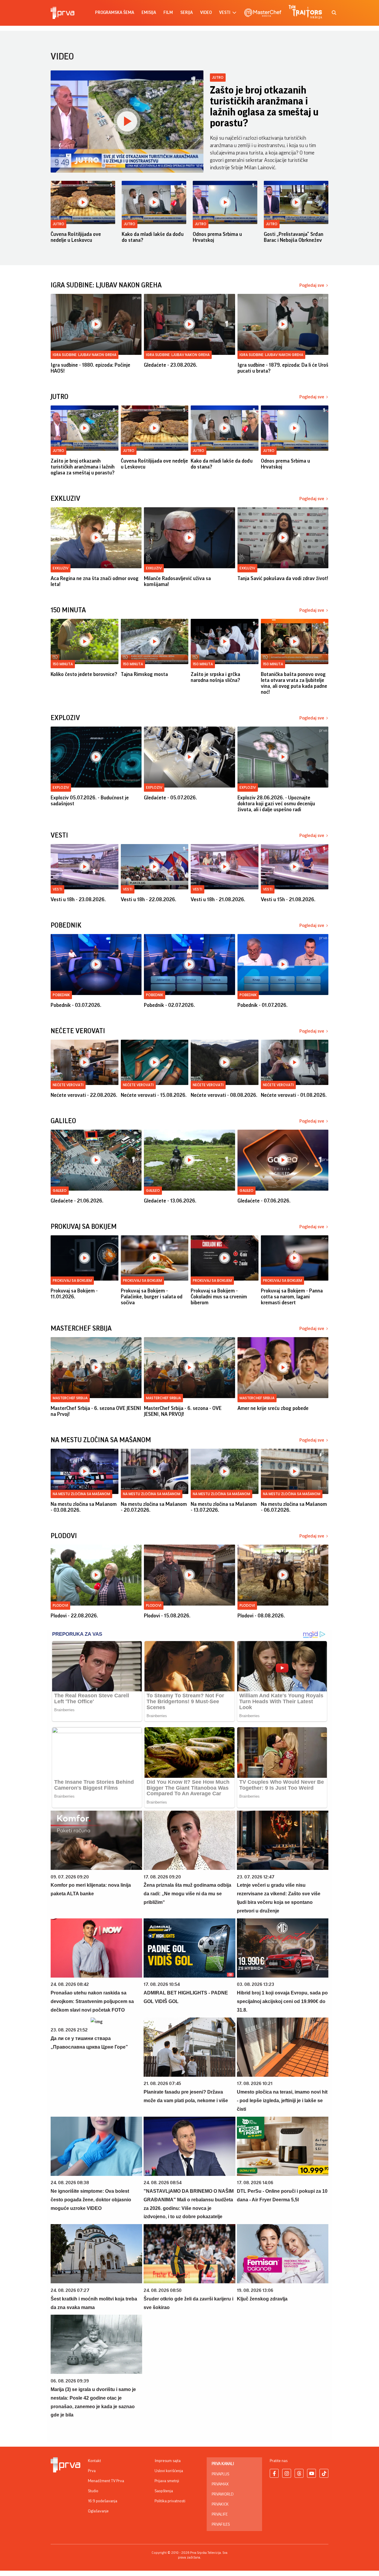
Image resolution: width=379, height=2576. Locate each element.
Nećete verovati (68, 1085)
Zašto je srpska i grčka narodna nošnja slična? (215, 677)
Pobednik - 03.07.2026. (76, 1005)
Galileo (60, 1190)
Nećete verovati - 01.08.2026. (294, 1095)
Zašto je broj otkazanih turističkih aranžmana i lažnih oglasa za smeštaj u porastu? (264, 107)
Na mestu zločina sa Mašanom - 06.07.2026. (294, 1507)
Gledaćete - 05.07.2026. (170, 798)
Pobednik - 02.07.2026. (169, 1005)
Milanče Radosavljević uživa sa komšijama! (177, 581)
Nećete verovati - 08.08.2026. (224, 1095)
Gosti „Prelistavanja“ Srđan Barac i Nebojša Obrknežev (294, 237)
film (168, 13)
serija (187, 13)
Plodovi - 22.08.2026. (74, 1616)
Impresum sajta (168, 2461)
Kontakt (94, 2461)
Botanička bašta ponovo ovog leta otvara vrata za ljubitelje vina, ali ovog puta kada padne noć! (294, 683)
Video (206, 13)
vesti (225, 13)
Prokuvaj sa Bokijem (72, 1280)
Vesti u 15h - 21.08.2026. (288, 899)
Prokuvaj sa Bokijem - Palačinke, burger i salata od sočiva (152, 1297)
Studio (93, 2491)
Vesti (57, 889)
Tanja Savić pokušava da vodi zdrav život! (283, 578)
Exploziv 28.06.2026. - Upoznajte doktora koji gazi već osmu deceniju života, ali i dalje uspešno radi (276, 804)
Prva (92, 2471)
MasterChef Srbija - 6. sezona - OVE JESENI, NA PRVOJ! (183, 1411)
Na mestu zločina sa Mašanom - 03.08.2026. (84, 1507)
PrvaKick (220, 2504)
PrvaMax (220, 2484)
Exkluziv (61, 568)
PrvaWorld (223, 2494)
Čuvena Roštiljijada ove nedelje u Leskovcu (76, 237)
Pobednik (61, 995)
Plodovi (60, 1605)
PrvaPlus (220, 2474)
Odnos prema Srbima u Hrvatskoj (217, 237)
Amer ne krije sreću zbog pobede (273, 1408)
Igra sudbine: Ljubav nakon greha (85, 355)
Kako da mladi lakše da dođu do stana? (153, 237)
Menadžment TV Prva (106, 2481)
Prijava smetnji (167, 2481)
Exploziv (61, 787)
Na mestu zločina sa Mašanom (81, 1494)
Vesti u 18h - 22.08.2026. (148, 899)
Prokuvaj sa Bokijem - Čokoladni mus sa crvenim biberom (219, 1297)
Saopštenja (164, 2491)
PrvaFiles (221, 2525)
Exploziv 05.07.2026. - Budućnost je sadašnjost (90, 801)
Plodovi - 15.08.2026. (167, 1616)
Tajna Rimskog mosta (144, 674)
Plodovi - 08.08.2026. (261, 1616)
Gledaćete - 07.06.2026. (264, 1201)
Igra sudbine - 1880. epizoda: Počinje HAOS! (90, 368)
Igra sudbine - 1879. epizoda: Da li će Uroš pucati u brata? (283, 368)
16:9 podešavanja (103, 2501)
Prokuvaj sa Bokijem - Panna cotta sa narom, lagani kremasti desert (292, 1297)
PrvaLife (220, 2514)
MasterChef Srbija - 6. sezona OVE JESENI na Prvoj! (96, 1411)
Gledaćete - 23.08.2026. (171, 365)
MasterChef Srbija (70, 1398)
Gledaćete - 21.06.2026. (77, 1201)
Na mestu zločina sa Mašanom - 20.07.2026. (154, 1507)
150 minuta (63, 664)
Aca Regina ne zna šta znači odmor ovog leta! (95, 581)
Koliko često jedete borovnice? (84, 674)
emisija (149, 13)
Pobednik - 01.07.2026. (262, 1005)
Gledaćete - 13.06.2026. (170, 1201)
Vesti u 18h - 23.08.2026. (78, 899)
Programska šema (115, 13)
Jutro (218, 77)
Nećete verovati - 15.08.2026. (154, 1095)
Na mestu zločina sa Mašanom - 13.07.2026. (224, 1507)
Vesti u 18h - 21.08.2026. (218, 899)
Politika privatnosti (170, 2501)
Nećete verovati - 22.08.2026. (84, 1095)
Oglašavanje (98, 2511)
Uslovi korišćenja (169, 2471)
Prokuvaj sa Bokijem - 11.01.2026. (74, 1294)
